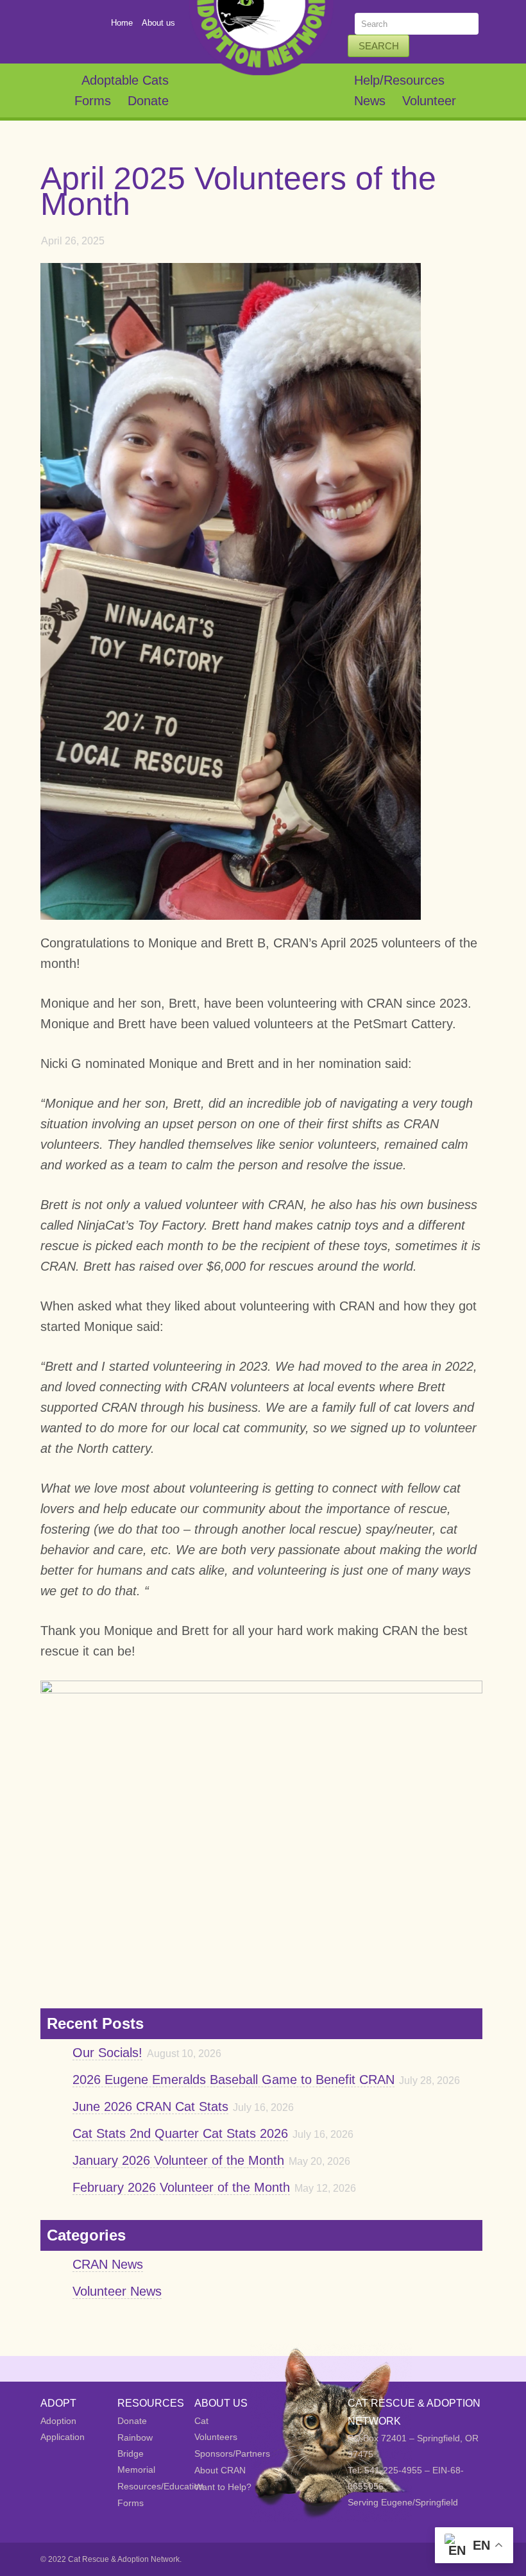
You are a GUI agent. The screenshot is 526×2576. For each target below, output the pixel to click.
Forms (93, 101)
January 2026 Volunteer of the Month (178, 2160)
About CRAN (220, 2470)
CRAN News (108, 2264)
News (370, 101)
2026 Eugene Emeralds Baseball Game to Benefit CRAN (233, 2080)
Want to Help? (223, 2487)
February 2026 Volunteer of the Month (181, 2187)
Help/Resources (399, 80)
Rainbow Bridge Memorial (136, 2453)
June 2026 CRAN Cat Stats (150, 2106)
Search (379, 46)
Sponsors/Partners (232, 2453)
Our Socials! (107, 2053)
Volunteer (429, 101)
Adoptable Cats (125, 80)
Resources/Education (161, 2486)
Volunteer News (117, 2291)
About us (158, 23)
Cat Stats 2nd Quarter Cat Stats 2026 (180, 2133)
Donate (148, 101)
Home (122, 23)
